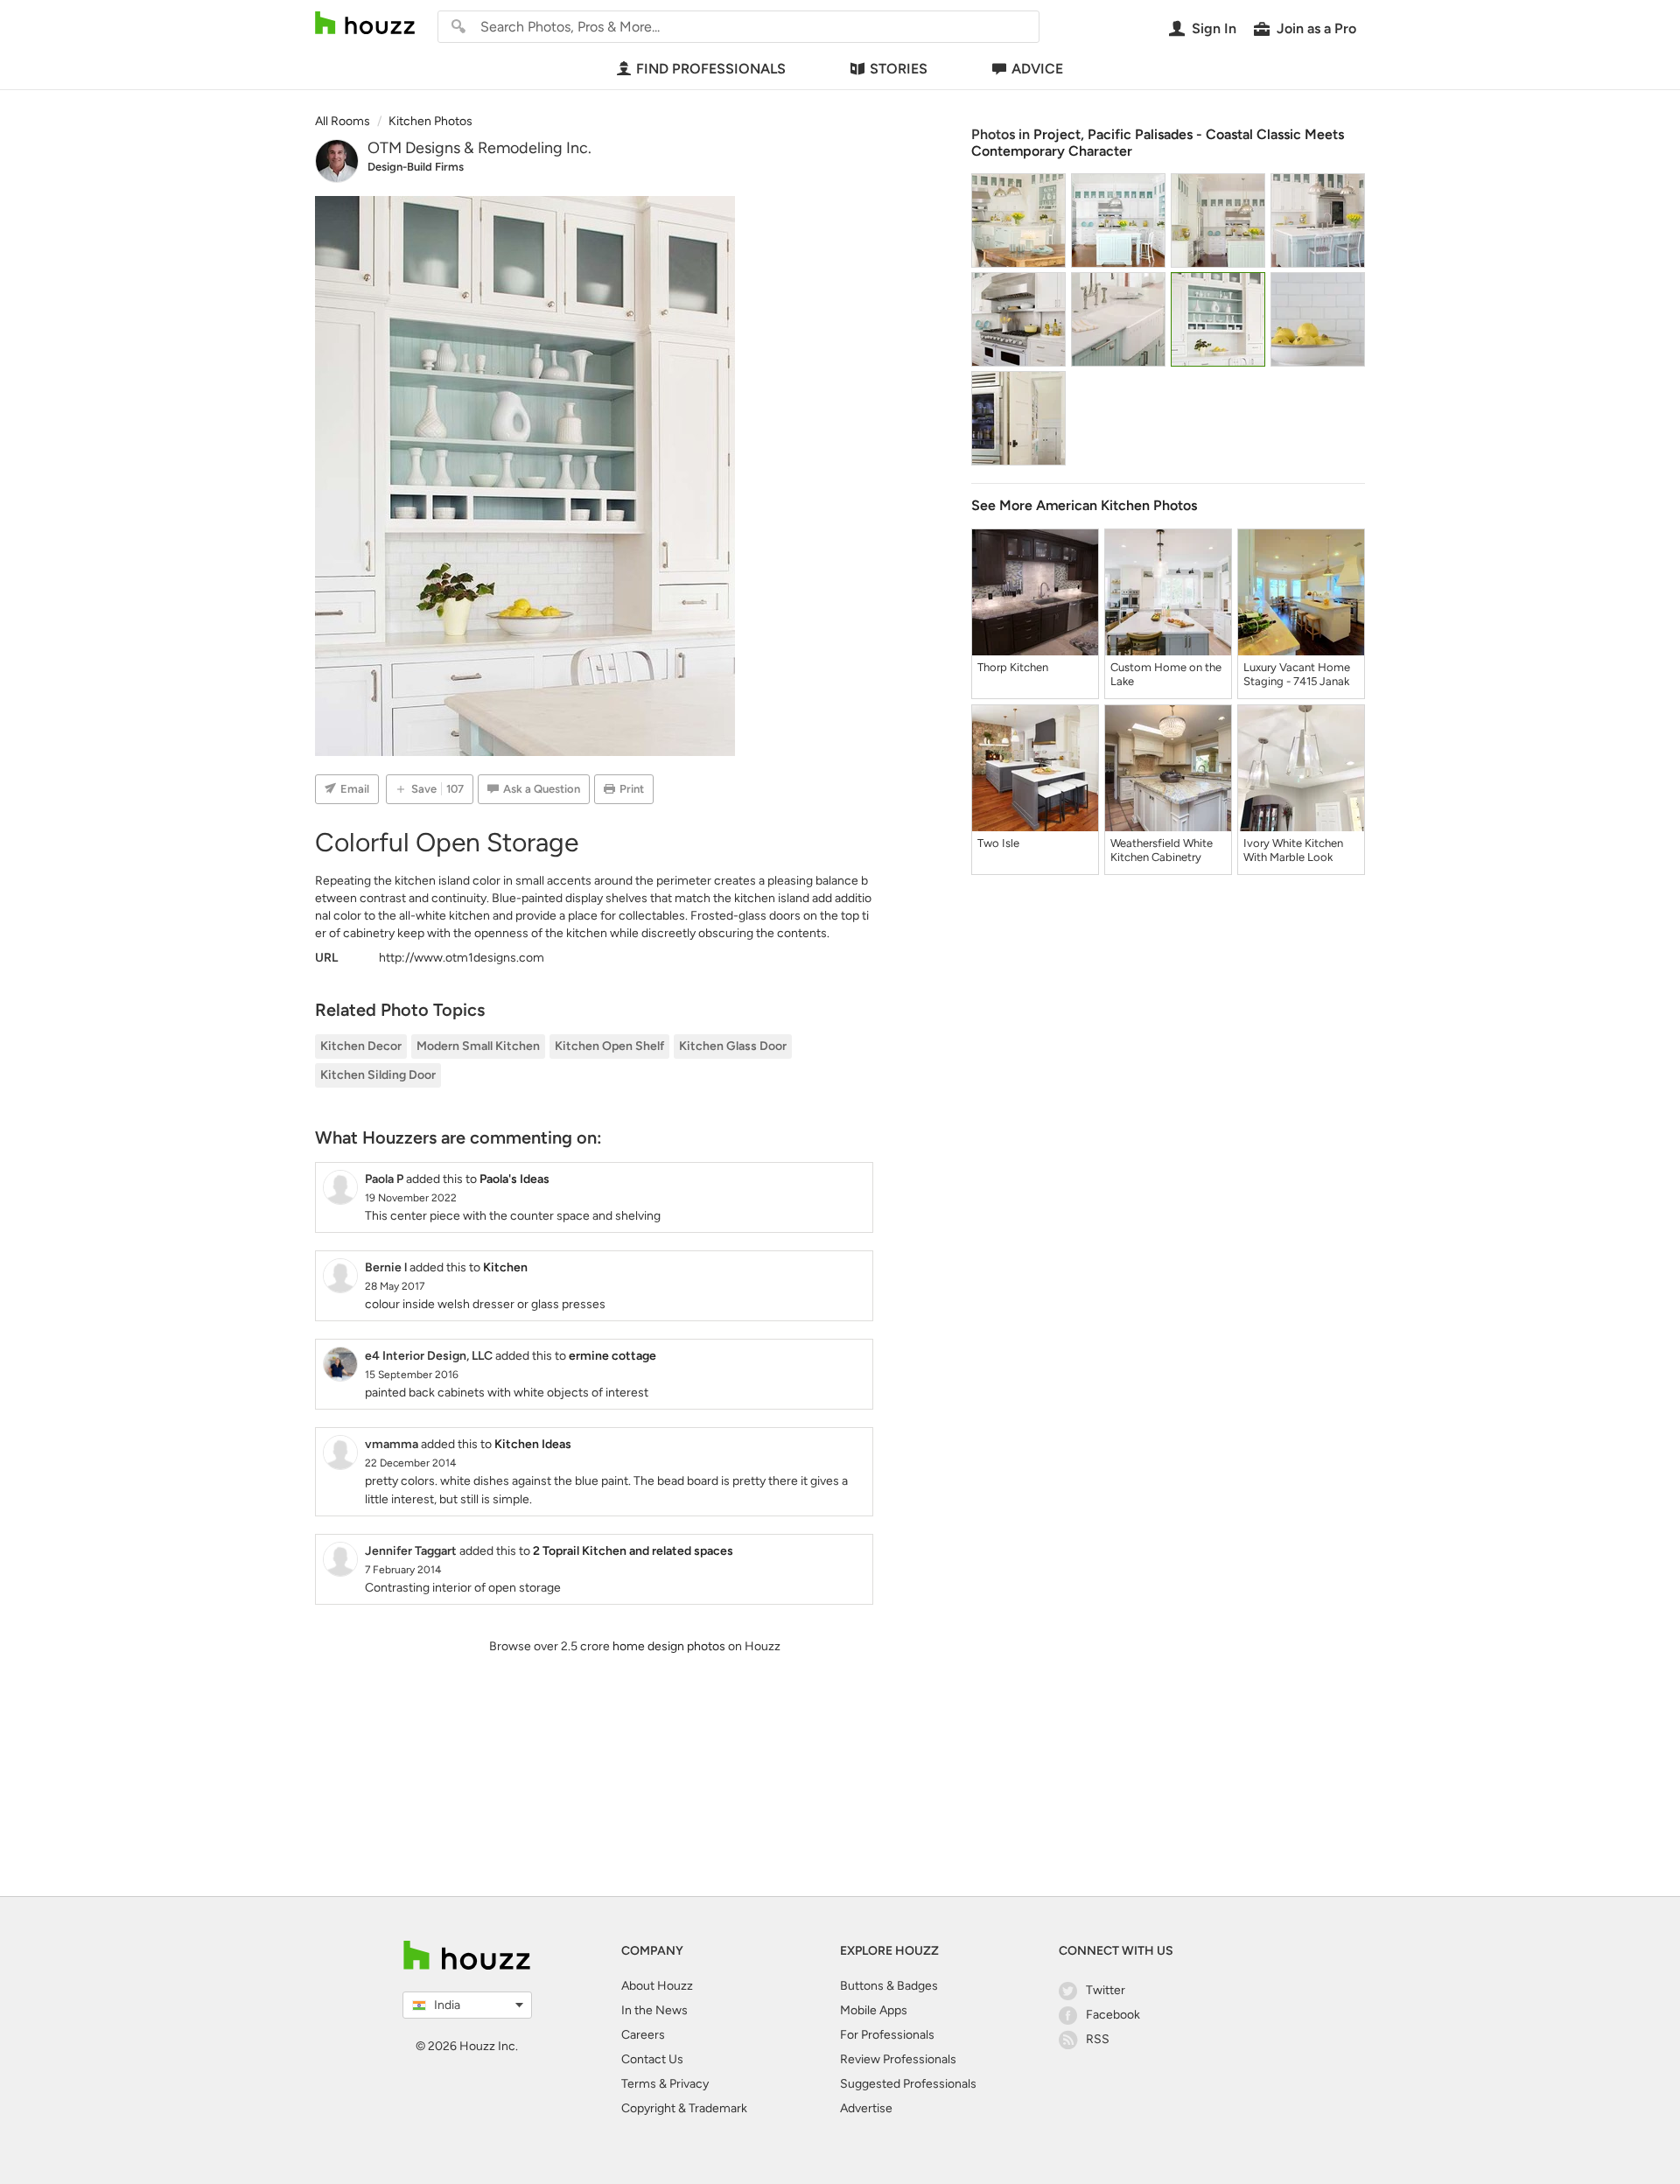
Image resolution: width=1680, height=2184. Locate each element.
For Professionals (887, 2035)
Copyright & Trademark (684, 2108)
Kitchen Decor (361, 1046)
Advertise (866, 2108)
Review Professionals (898, 2059)
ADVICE (1037, 69)
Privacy (689, 2084)
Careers (643, 2035)
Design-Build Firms (416, 167)
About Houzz (657, 1986)
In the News (654, 2010)
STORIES (899, 69)
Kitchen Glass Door (733, 1046)
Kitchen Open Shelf (609, 1046)
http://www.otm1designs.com (462, 958)
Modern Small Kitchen (478, 1046)
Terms (639, 2084)
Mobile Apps (874, 2010)
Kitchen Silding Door (378, 1075)
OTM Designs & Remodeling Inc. (479, 148)
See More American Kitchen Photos (1084, 505)
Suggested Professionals (908, 2084)
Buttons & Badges (889, 1986)
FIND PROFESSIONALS (711, 69)
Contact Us (652, 2059)
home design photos (669, 1646)
